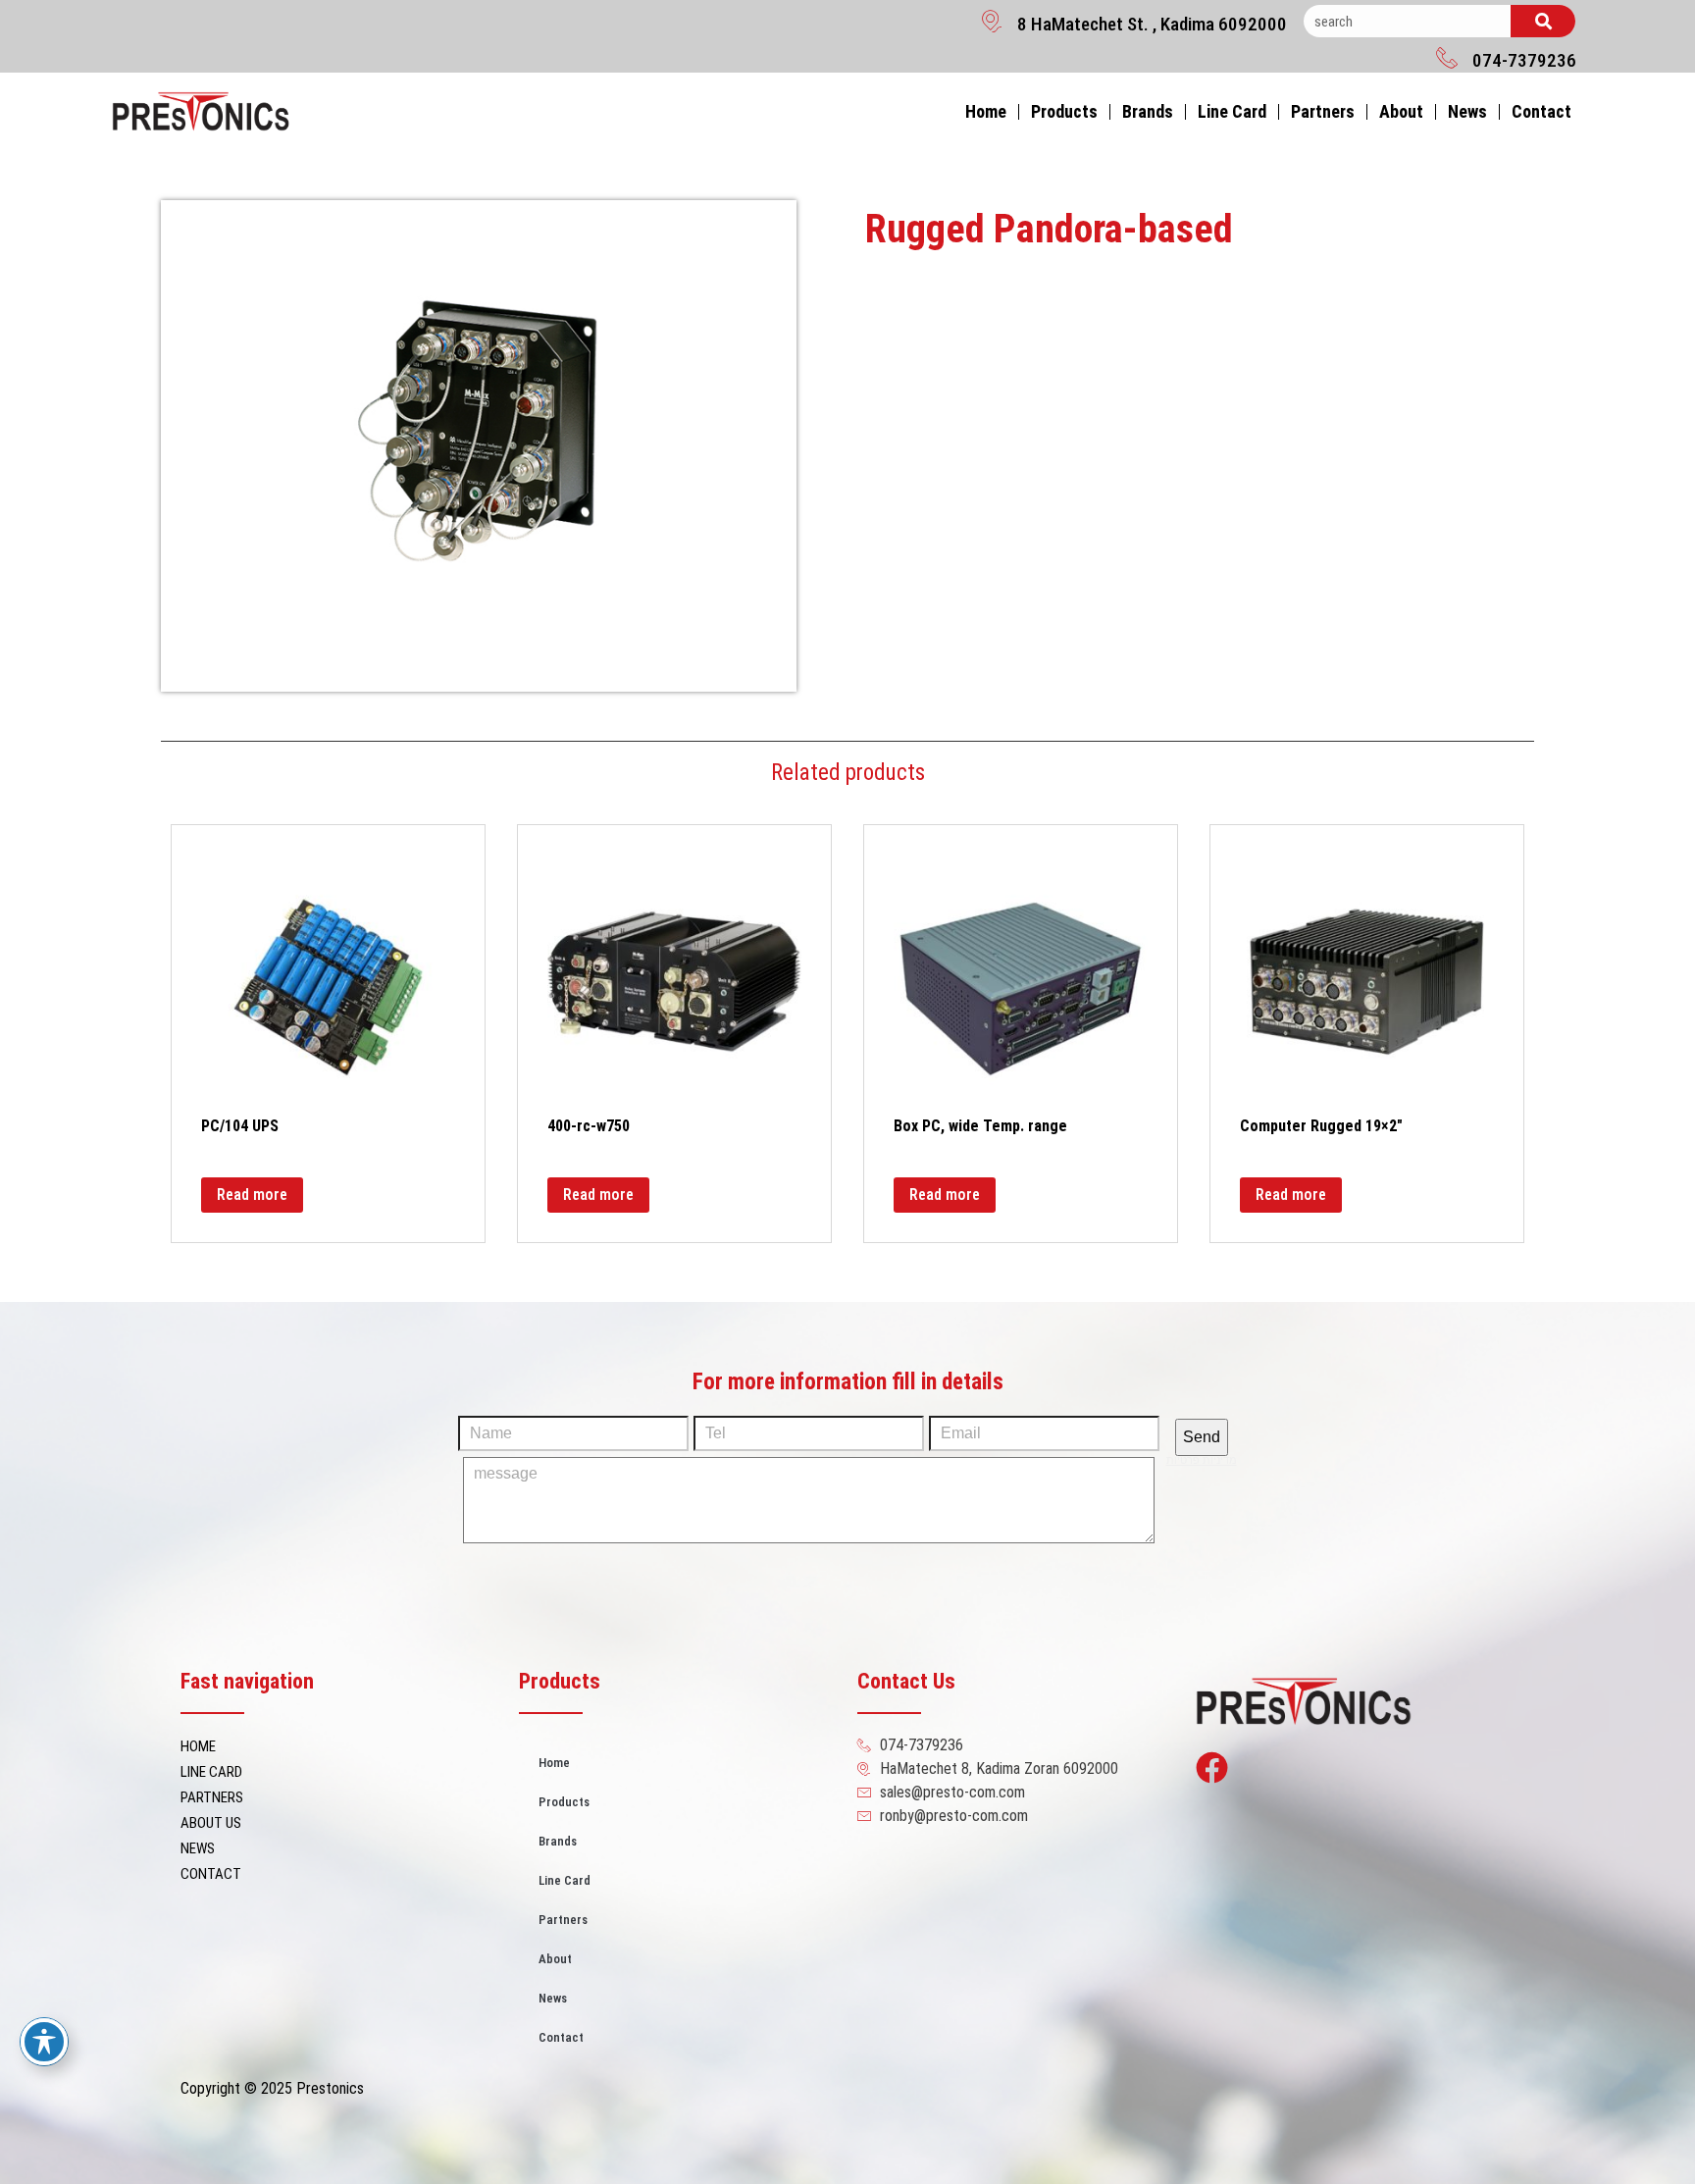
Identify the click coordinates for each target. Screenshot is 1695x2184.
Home (986, 111)
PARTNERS (212, 1797)
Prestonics (330, 2088)
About (1401, 111)
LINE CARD (211, 1772)
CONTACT (211, 1874)
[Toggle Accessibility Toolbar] (44, 2042)
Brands (1148, 111)
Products (1064, 111)
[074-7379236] (1447, 57)
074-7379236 (1524, 60)
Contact (1541, 111)
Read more (252, 1195)
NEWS (198, 1848)
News (1467, 111)
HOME (198, 1746)
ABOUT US (211, 1823)
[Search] (1543, 21)
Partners (1323, 111)
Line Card (1232, 111)
